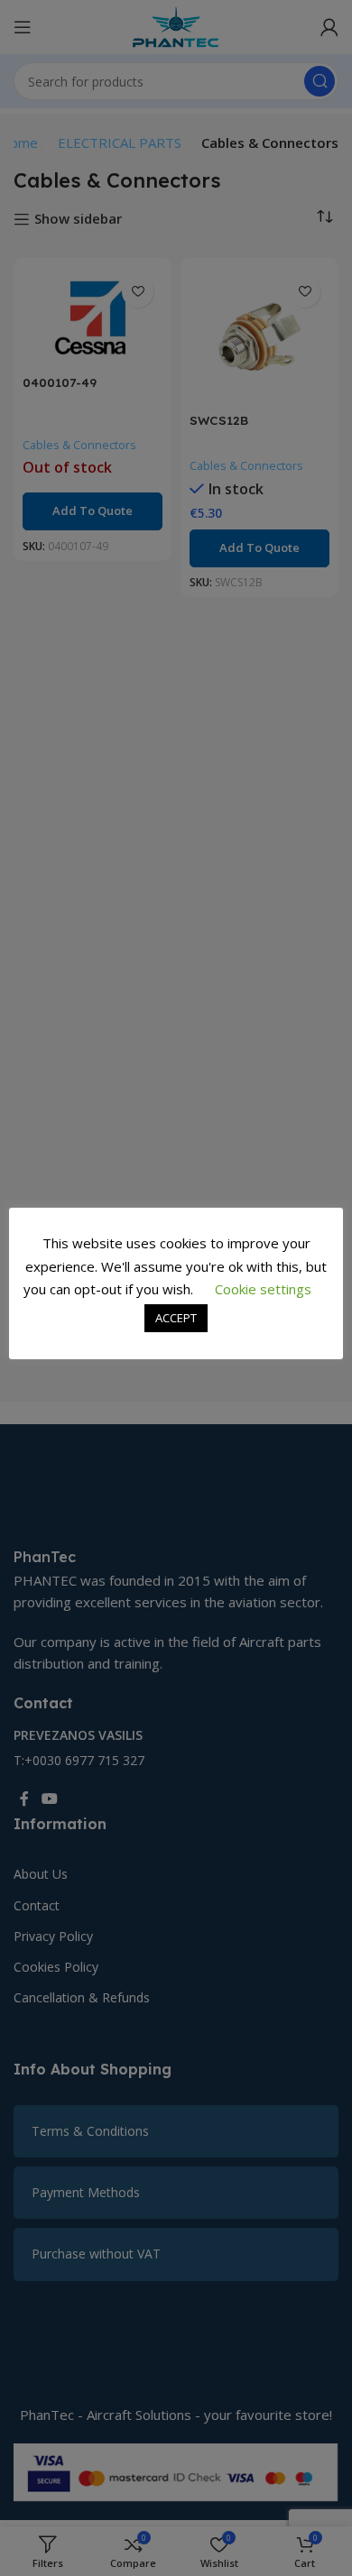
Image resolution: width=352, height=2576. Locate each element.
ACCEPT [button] (176, 1318)
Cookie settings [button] (263, 1289)
